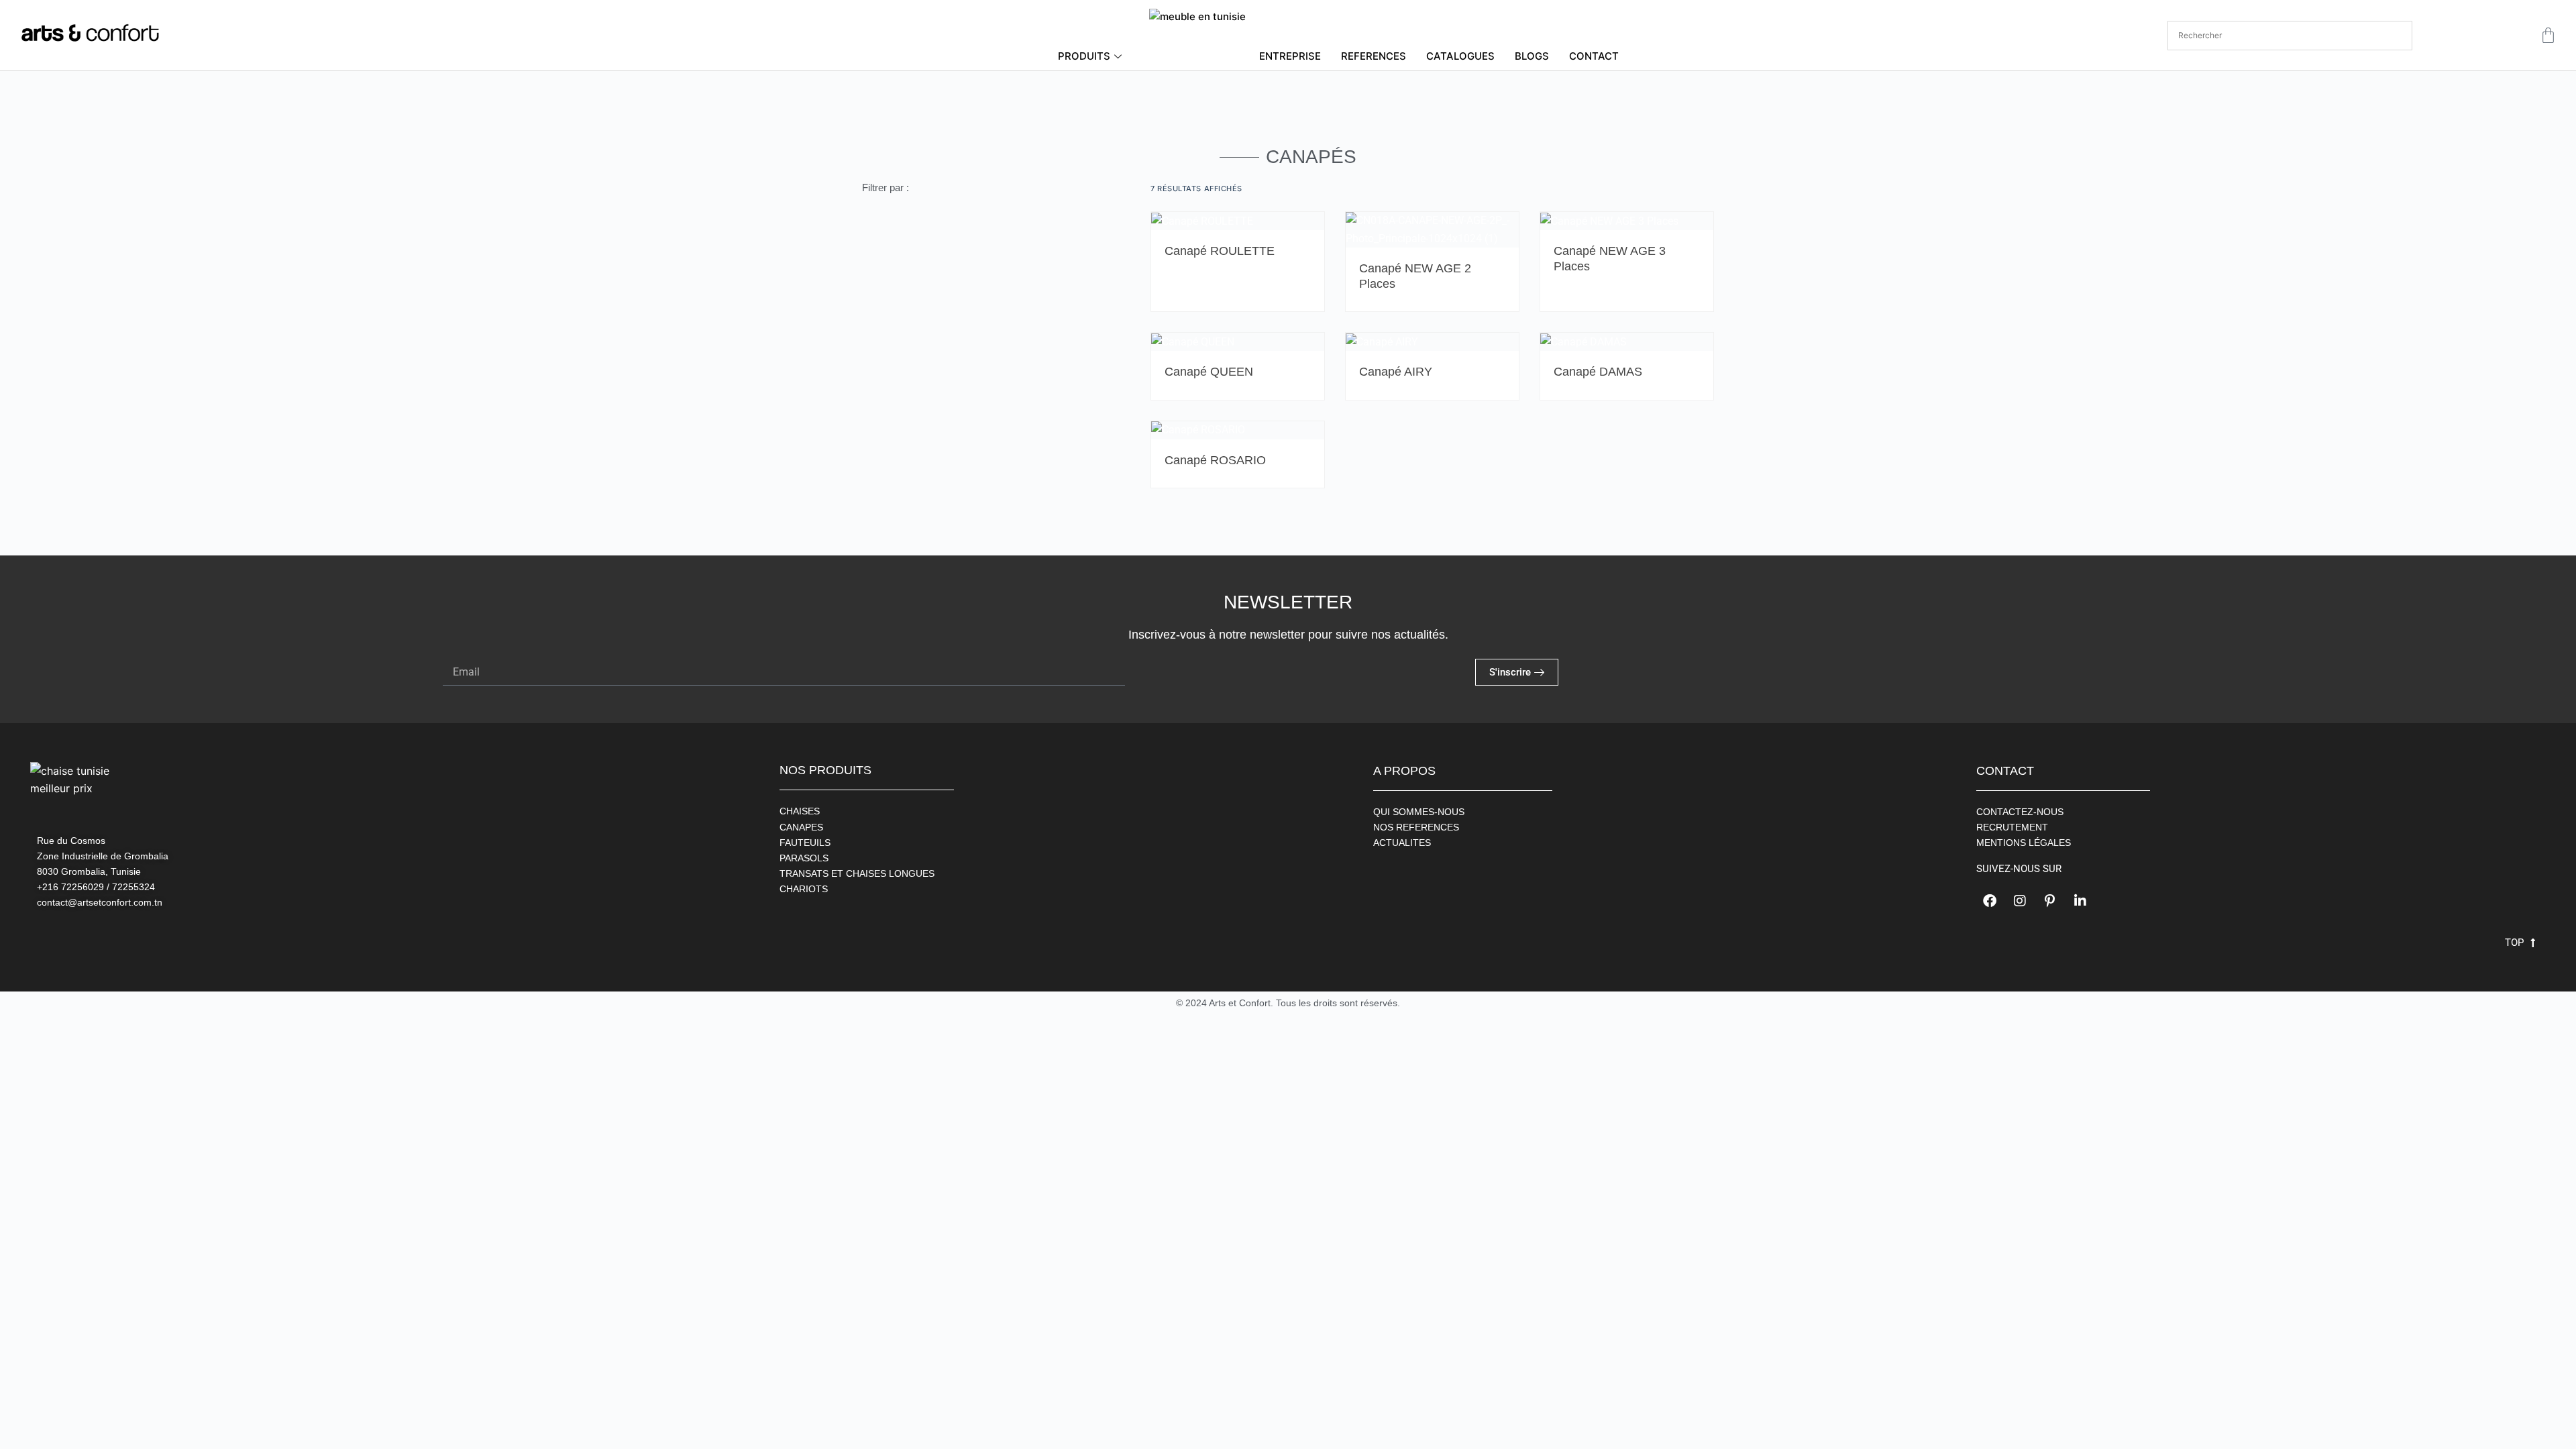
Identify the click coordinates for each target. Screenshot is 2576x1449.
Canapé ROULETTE (1220, 251)
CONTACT (1594, 56)
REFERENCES (1374, 56)
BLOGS (1532, 56)
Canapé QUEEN (1209, 372)
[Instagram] (2020, 901)
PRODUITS (1084, 56)
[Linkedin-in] (2080, 901)
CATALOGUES (1460, 56)
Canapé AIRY (1396, 372)
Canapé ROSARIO (1215, 460)
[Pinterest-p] (2050, 901)
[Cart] (2548, 35)
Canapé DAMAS (1598, 372)
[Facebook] (1990, 901)
